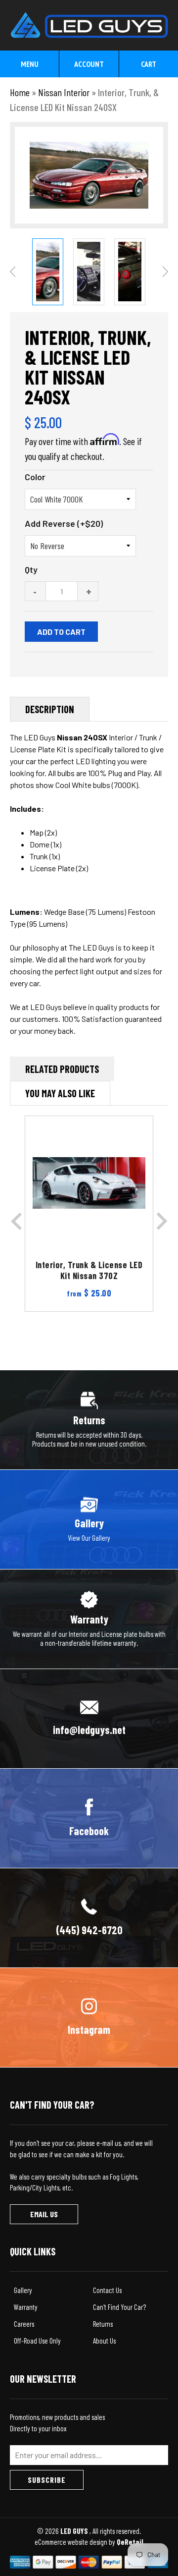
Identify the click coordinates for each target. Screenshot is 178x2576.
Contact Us (107, 2290)
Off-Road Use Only (37, 2341)
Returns (103, 2324)
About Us (104, 2341)
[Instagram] (89, 2016)
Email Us (44, 2214)
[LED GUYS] (89, 20)
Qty (31, 569)
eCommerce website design (72, 2542)
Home (20, 92)
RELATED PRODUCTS (62, 1069)
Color (35, 477)
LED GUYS (75, 2531)
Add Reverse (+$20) (64, 523)
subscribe (47, 2480)
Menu (30, 64)
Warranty (26, 2307)
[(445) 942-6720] (89, 1917)
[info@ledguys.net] (89, 1718)
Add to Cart (61, 632)
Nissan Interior (64, 92)
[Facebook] (89, 1817)
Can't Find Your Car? (119, 2307)
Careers (24, 2324)
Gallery (23, 2290)
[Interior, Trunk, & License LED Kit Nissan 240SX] (48, 272)
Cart (149, 64)
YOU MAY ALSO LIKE (60, 1093)
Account (89, 64)
